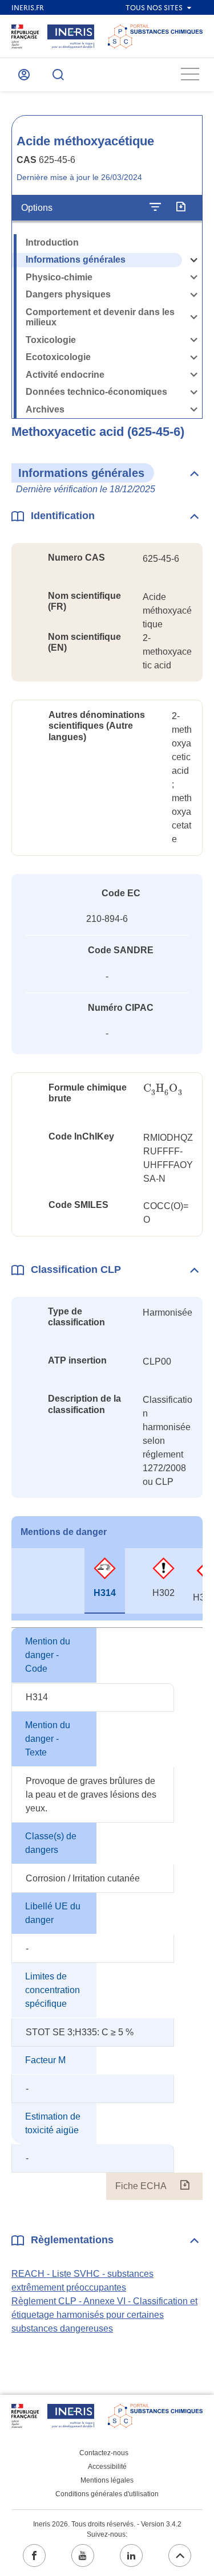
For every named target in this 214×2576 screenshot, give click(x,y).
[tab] (21, 1581)
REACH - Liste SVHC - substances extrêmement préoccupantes (82, 2281)
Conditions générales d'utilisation (107, 2494)
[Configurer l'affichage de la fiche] (155, 207)
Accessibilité (107, 2467)
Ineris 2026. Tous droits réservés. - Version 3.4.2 (107, 2524)
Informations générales (76, 260)
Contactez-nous (104, 2453)
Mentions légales (107, 2480)
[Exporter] (181, 207)
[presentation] (163, 1089)
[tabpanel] (107, 1914)
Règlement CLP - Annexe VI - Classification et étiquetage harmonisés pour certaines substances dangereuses (104, 2315)
